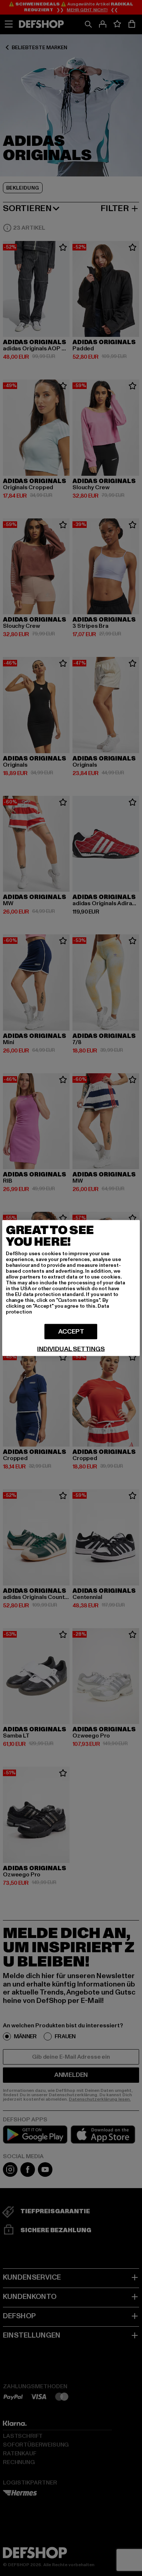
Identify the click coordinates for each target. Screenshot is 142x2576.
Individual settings (71, 1349)
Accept (71, 1332)
